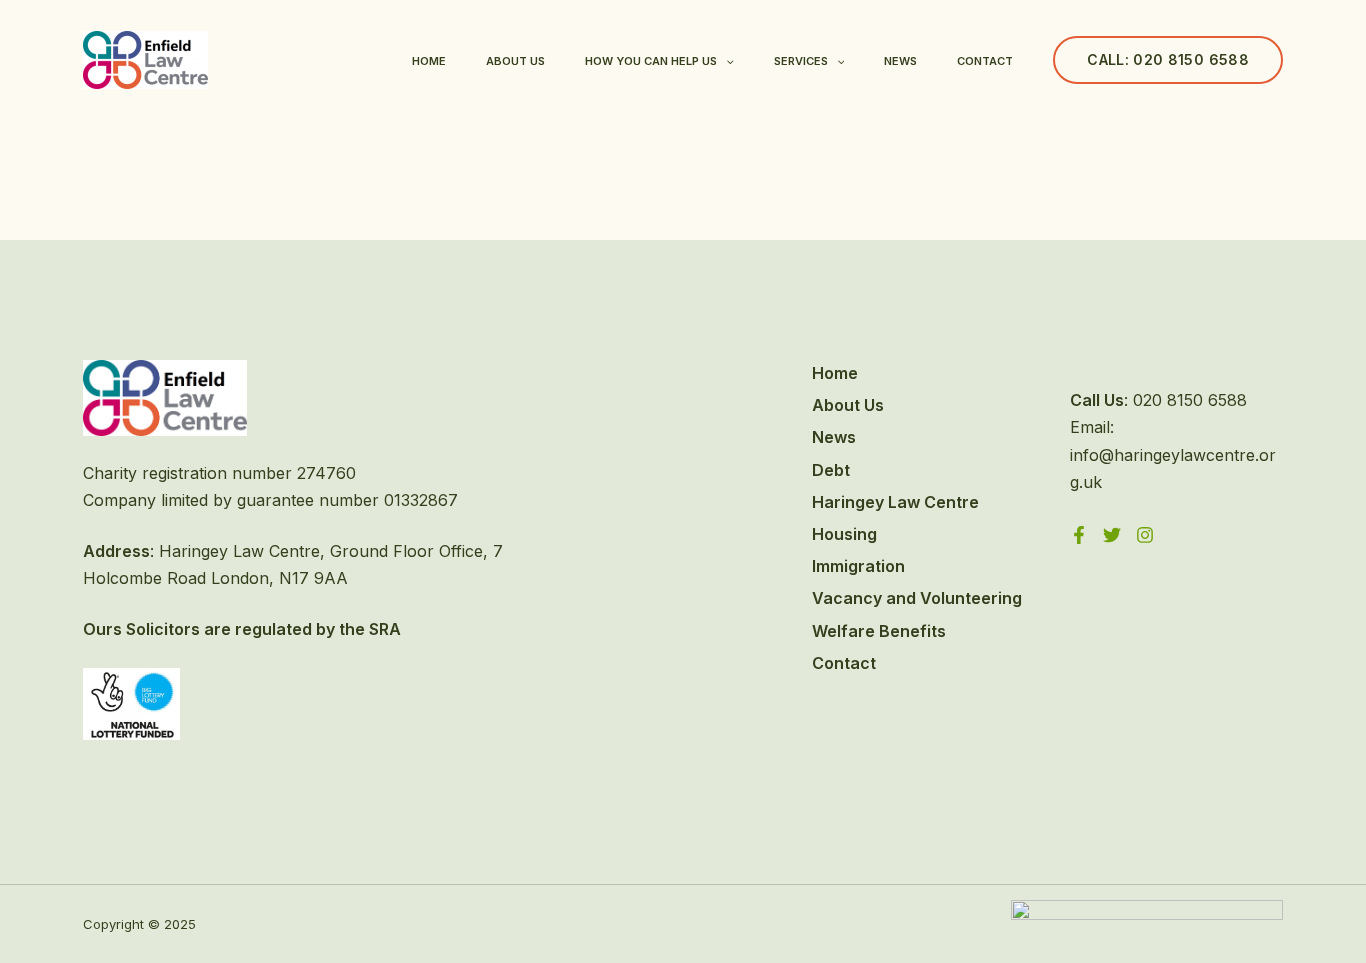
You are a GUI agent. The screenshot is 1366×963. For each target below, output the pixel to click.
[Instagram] (1145, 535)
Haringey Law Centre (895, 502)
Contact (985, 61)
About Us (515, 61)
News (900, 61)
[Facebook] (1079, 535)
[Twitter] (1112, 535)
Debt (831, 470)
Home (429, 61)
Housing (844, 534)
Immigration (858, 566)
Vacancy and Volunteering (917, 598)
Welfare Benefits (879, 631)
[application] (725, 61)
